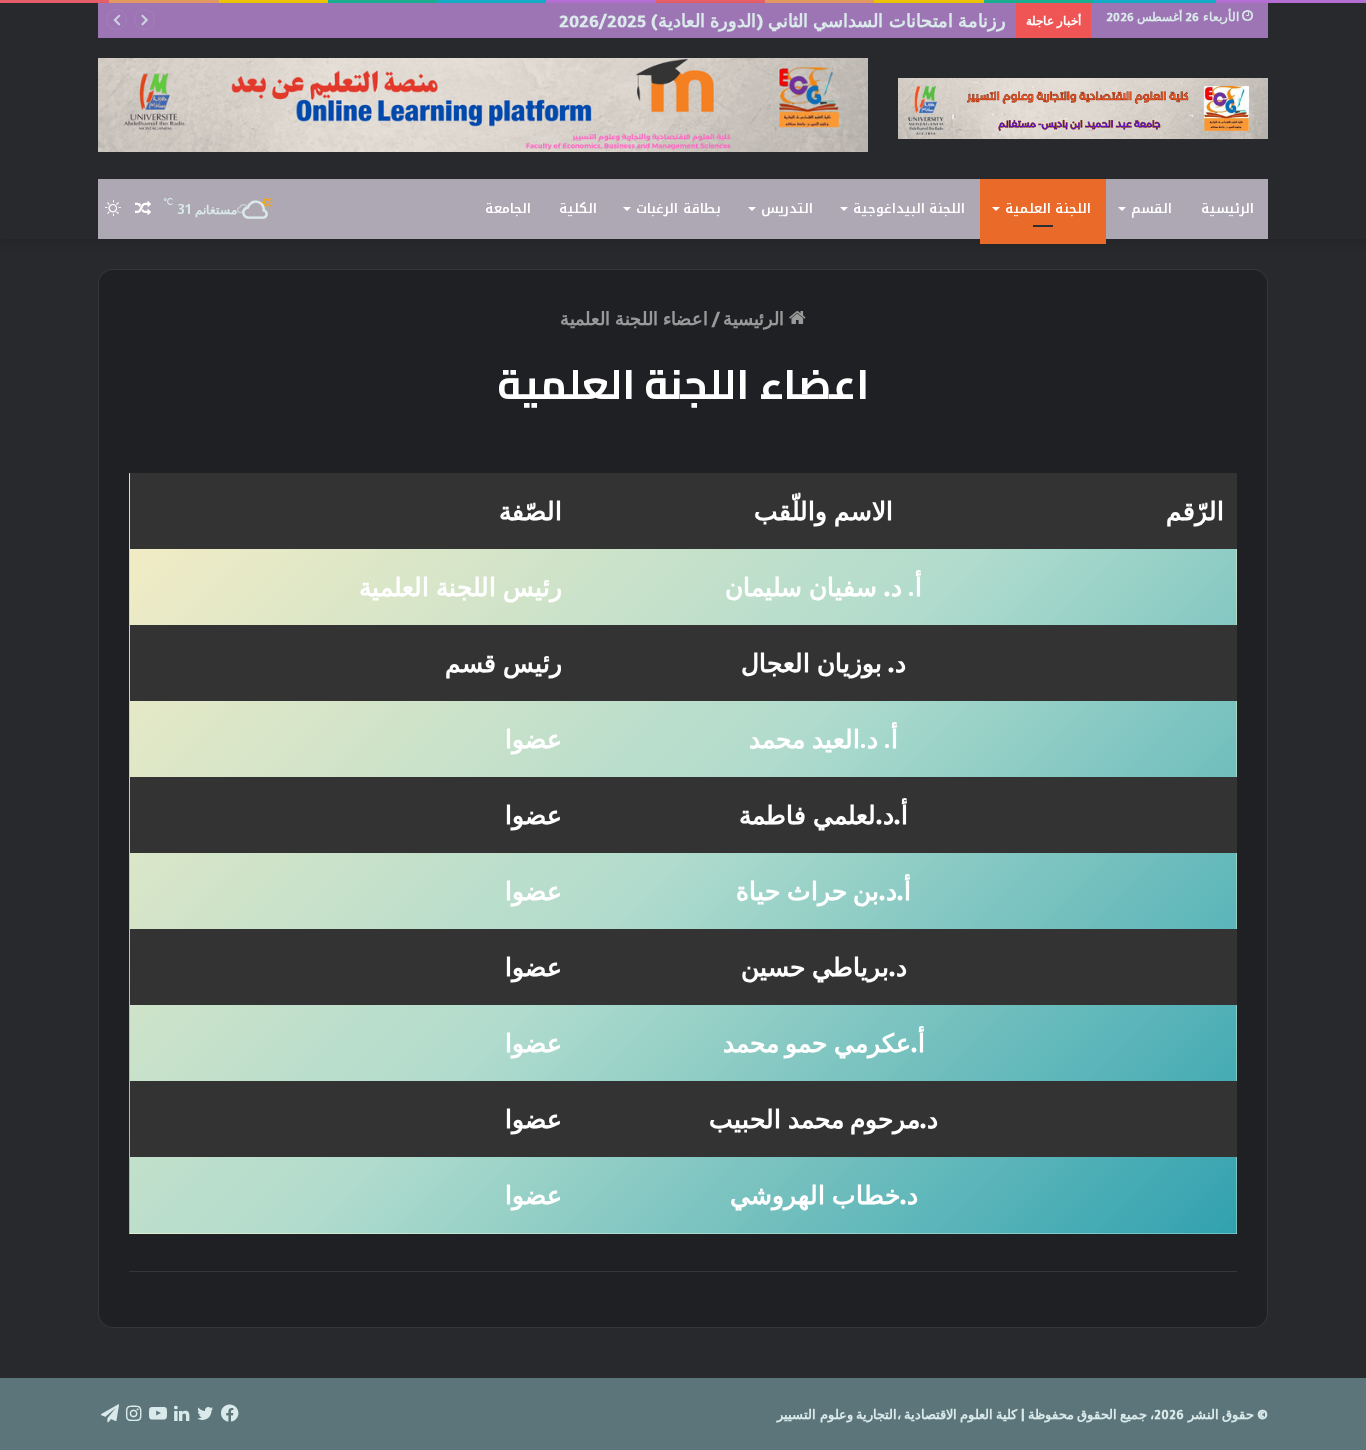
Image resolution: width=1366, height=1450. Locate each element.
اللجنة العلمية (1048, 208)
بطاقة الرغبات (678, 208)
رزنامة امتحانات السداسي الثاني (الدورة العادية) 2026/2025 (782, 20)
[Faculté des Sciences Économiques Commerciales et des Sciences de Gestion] (1083, 108)
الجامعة (508, 208)
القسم (1151, 208)
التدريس (787, 208)
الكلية (578, 208)
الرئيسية (1227, 208)
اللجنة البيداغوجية (909, 208)
